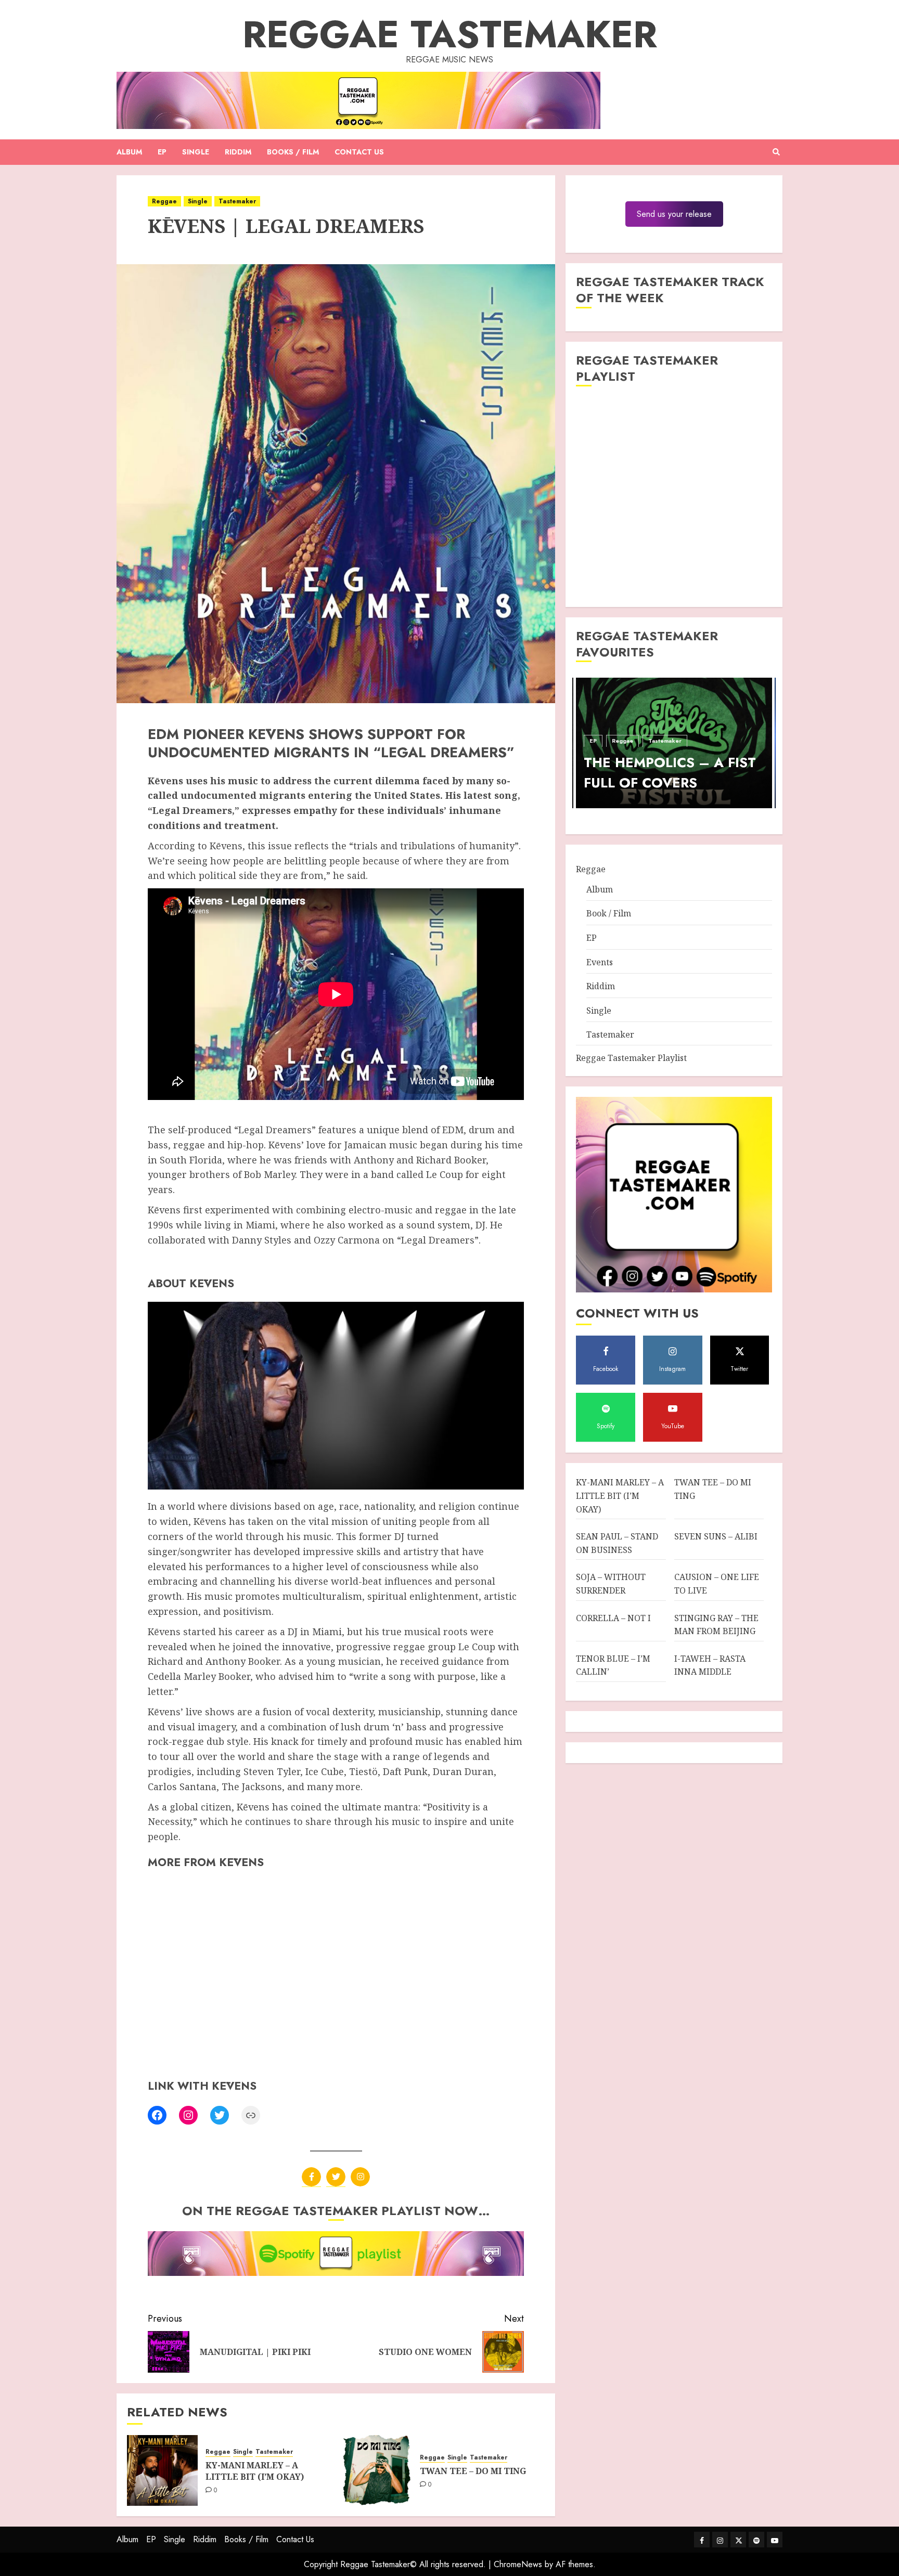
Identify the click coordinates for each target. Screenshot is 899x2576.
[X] (336, 2177)
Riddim (238, 152)
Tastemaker (237, 201)
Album (129, 152)
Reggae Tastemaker (450, 34)
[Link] (251, 2115)
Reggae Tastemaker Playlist (631, 1058)
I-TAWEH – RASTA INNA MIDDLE (710, 1665)
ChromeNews (518, 2564)
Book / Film (609, 913)
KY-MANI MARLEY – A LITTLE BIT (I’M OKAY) (255, 2471)
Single (196, 152)
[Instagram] (188, 2115)
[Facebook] (157, 2115)
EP (162, 152)
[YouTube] (775, 2540)
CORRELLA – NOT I (613, 1618)
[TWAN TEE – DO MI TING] (377, 2470)
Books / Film (293, 152)
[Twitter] (220, 2115)
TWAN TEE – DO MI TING (473, 2471)
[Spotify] (756, 2540)
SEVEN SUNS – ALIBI (716, 1536)
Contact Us (359, 152)
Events (600, 962)
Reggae (164, 201)
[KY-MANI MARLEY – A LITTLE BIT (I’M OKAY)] (162, 2470)
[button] (776, 152)
